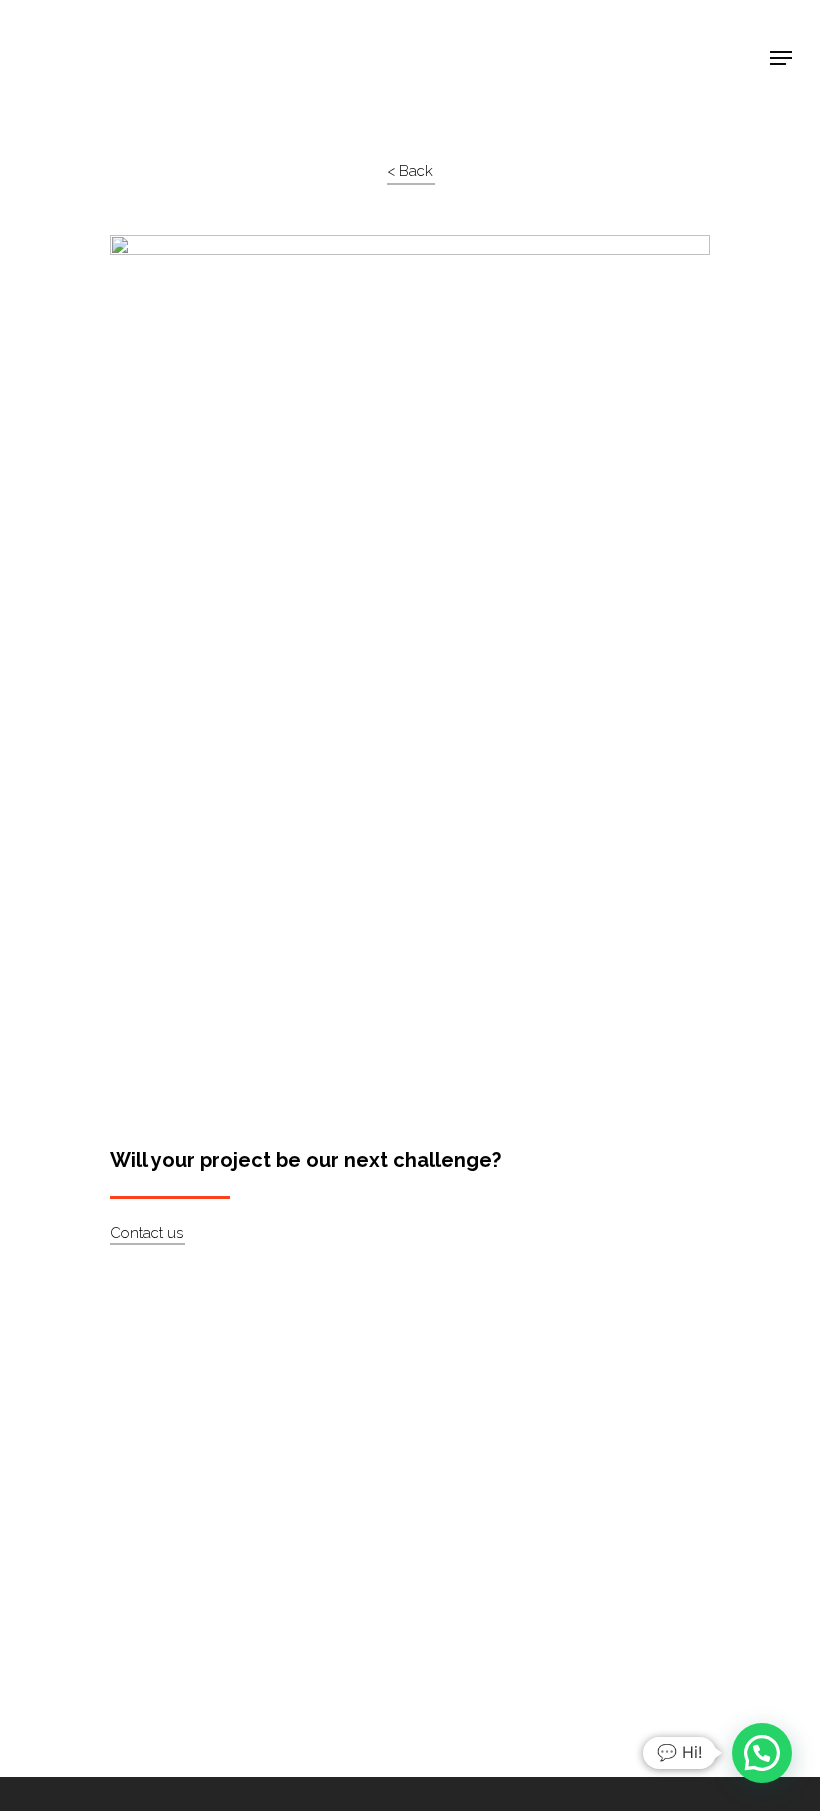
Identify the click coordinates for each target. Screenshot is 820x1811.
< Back (410, 171)
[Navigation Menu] (781, 58)
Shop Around (92, 31)
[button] (762, 1753)
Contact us (146, 1233)
